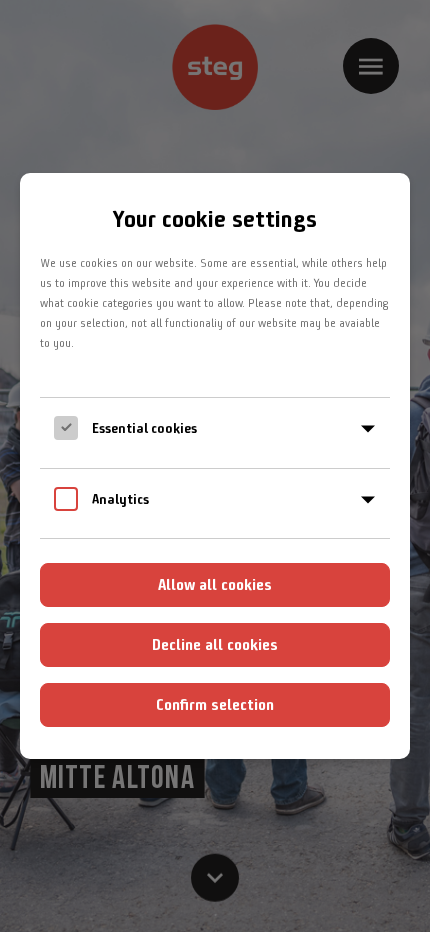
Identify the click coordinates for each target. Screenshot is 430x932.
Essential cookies (144, 428)
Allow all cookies (215, 584)
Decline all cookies (215, 644)
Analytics (120, 499)
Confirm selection (215, 704)
